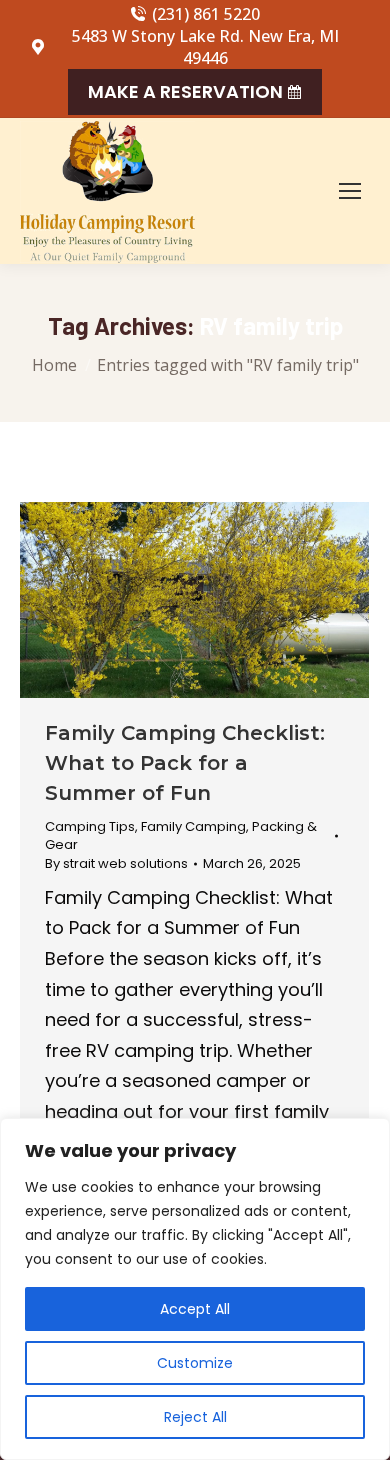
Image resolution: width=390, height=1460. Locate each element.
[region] (195, 1289)
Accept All (195, 1309)
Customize (195, 1363)
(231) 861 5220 (206, 14)
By (116, 864)
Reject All (195, 1417)
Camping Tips (90, 826)
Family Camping (193, 826)
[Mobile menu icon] (350, 191)
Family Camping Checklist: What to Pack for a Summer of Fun (185, 763)
